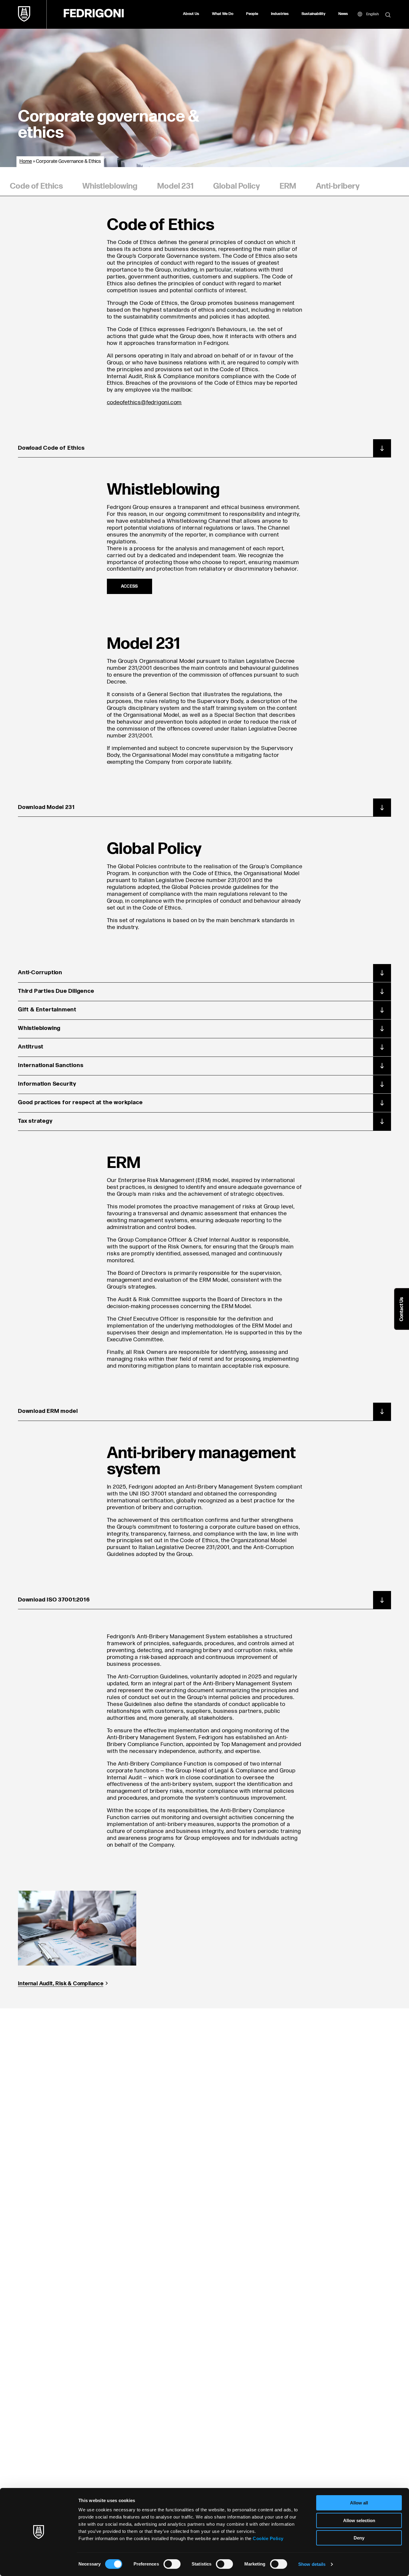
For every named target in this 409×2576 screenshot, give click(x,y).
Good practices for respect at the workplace (80, 1103)
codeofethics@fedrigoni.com (144, 403)
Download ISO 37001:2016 (54, 1600)
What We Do (223, 14)
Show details (312, 2564)
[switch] (172, 2564)
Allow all (359, 2503)
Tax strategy (35, 1121)
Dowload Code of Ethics (51, 448)
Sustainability (313, 14)
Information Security (47, 1084)
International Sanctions (51, 1065)
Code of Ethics (36, 186)
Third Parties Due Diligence (56, 991)
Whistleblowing (110, 186)
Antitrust (31, 1047)
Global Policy (237, 186)
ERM (288, 186)
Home (26, 162)
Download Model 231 (46, 807)
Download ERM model (48, 1411)
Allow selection (359, 2520)
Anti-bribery (338, 186)
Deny (359, 2538)
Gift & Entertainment (47, 1010)
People (252, 14)
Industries (280, 14)
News (343, 14)
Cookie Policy (268, 2538)
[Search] (388, 15)
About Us (191, 14)
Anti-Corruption (40, 973)
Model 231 (175, 186)
